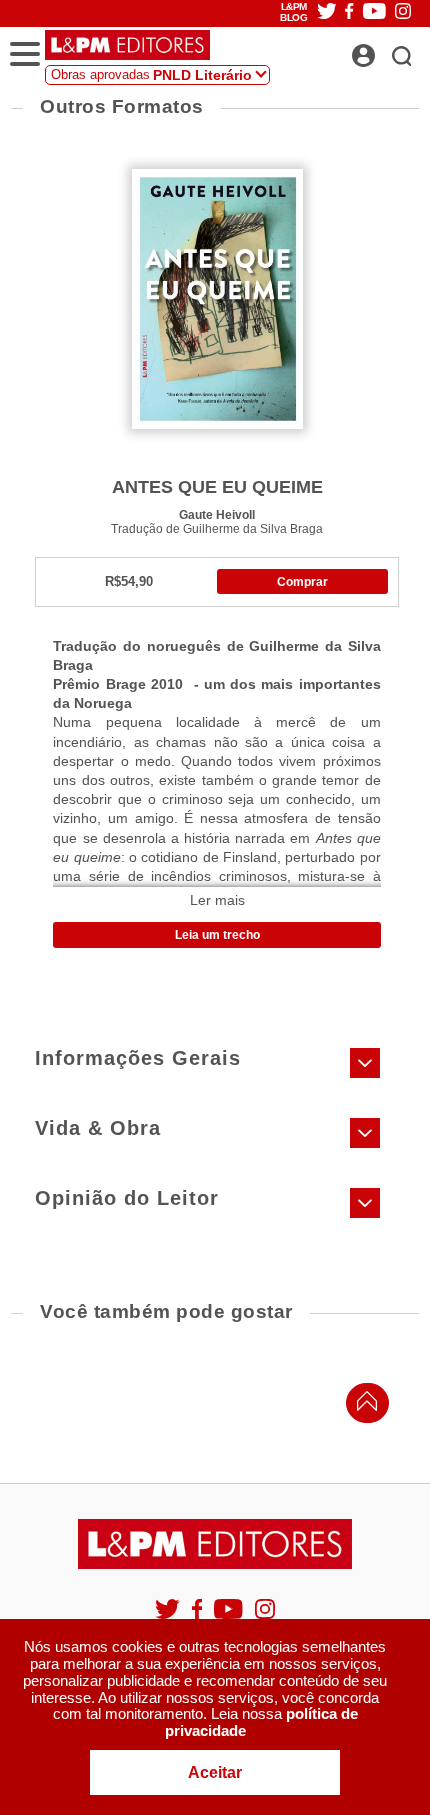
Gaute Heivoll (217, 514)
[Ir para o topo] (362, 1406)
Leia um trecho (217, 935)
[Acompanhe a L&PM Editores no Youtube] (230, 1617)
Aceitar (215, 1772)
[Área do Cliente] (385, 50)
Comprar (302, 582)
